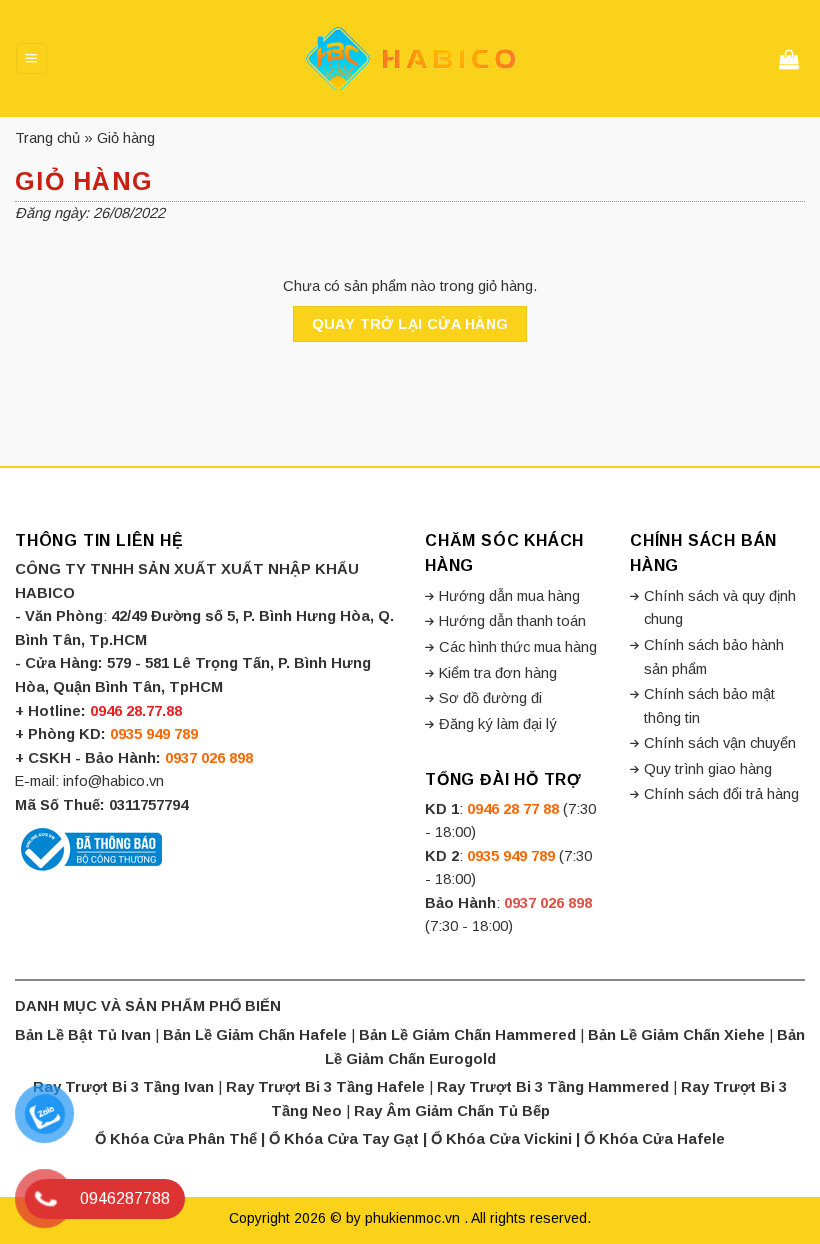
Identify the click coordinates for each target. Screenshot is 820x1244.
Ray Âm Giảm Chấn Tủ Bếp (452, 1111)
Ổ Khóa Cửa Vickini (501, 1139)
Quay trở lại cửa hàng (410, 324)
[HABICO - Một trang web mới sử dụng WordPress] (410, 58)
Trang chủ (47, 138)
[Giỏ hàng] (792, 59)
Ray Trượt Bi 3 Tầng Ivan (123, 1087)
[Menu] (31, 58)
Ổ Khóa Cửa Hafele (654, 1139)
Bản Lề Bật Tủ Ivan (83, 1035)
